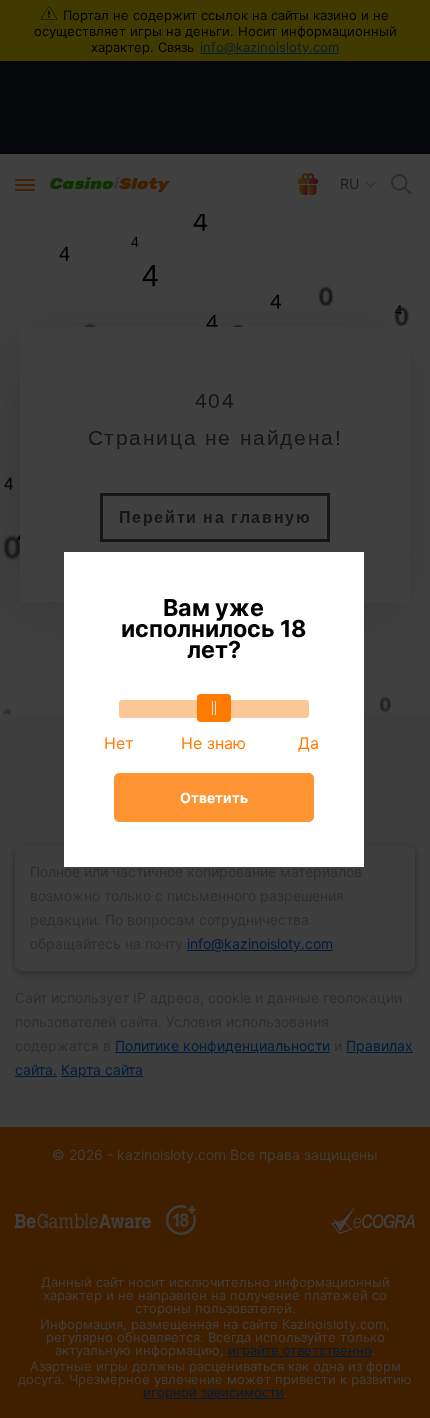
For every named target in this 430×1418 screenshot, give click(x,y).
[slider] (214, 708)
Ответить (214, 797)
